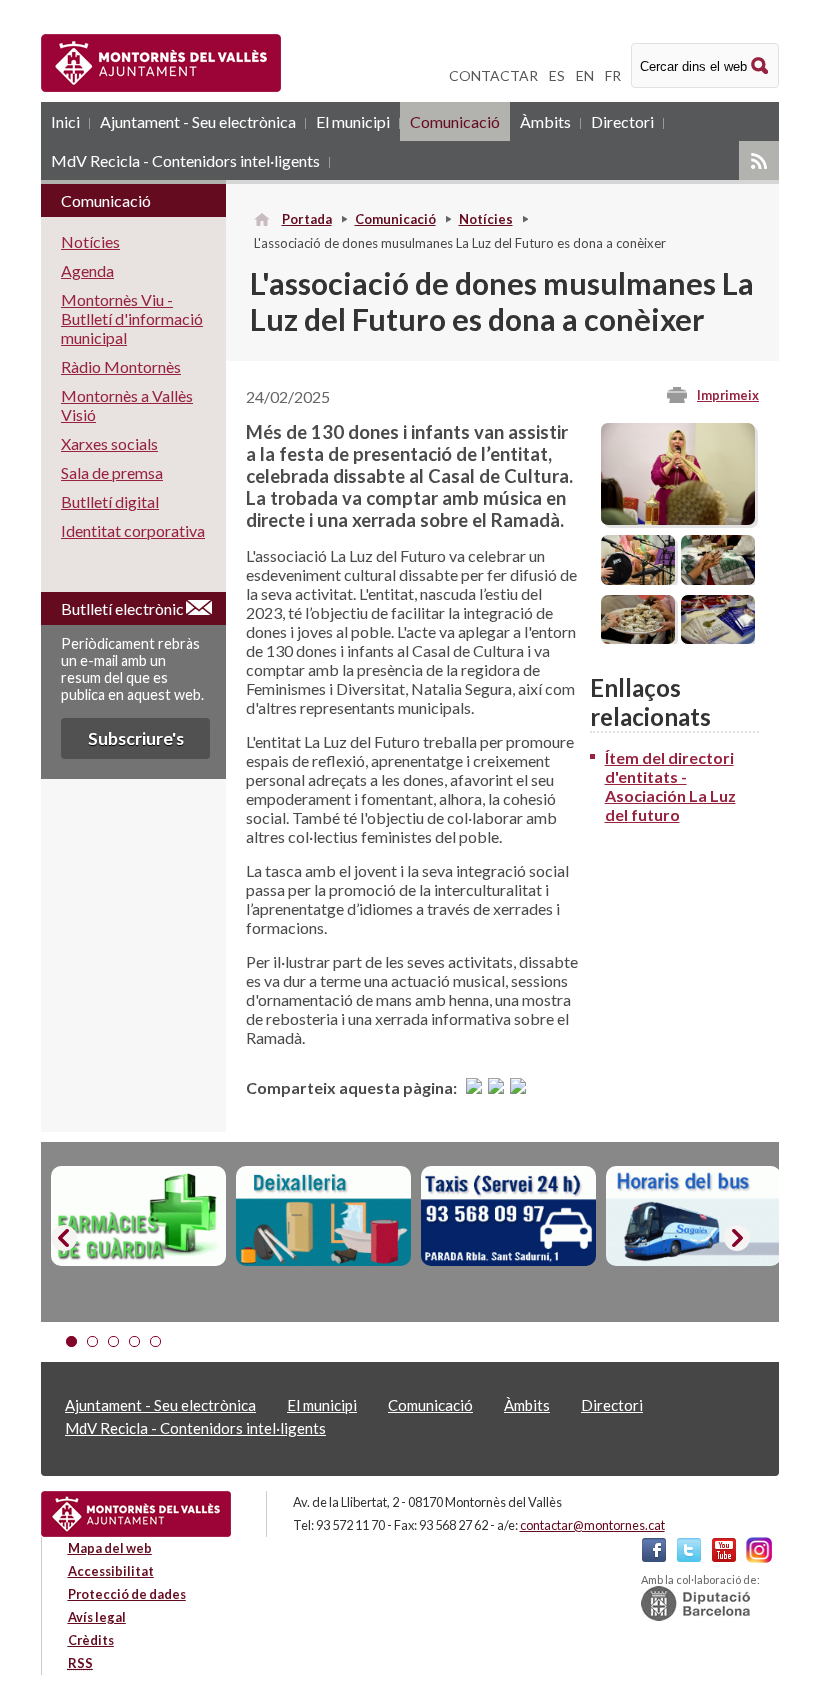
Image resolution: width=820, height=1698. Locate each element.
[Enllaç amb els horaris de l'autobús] (693, 1216)
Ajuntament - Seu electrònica (198, 121)
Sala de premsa (112, 472)
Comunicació (455, 121)
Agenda (87, 270)
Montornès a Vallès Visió (127, 405)
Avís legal (97, 1617)
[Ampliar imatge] (678, 518)
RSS (759, 160)
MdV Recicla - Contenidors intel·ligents (185, 160)
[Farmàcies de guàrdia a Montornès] (138, 1216)
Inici (65, 121)
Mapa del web (110, 1548)
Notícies (486, 219)
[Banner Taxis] (508, 1216)
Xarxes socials (109, 443)
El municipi (353, 121)
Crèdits (91, 1640)
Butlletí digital (110, 501)
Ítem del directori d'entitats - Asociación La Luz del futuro (670, 786)
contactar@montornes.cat (592, 1525)
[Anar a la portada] (136, 1514)
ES (557, 75)
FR (613, 75)
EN (585, 75)
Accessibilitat (111, 1571)
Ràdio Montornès (121, 366)
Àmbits (545, 121)
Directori (622, 121)
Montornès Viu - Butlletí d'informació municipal (132, 318)
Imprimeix (728, 395)
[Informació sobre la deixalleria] (323, 1216)
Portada (307, 219)
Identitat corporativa (133, 530)
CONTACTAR (493, 75)
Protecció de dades (127, 1594)
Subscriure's (136, 738)
